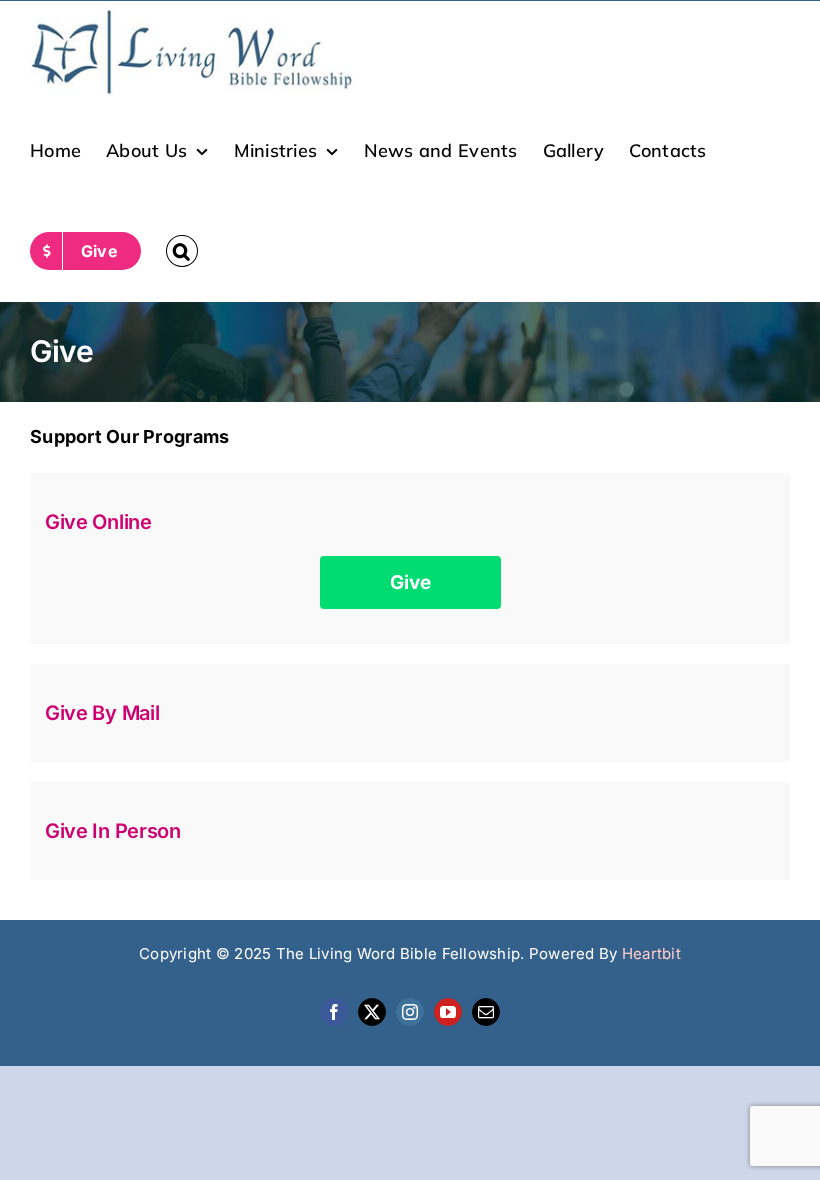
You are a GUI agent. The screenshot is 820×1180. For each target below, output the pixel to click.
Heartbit (651, 953)
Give (410, 582)
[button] (182, 251)
